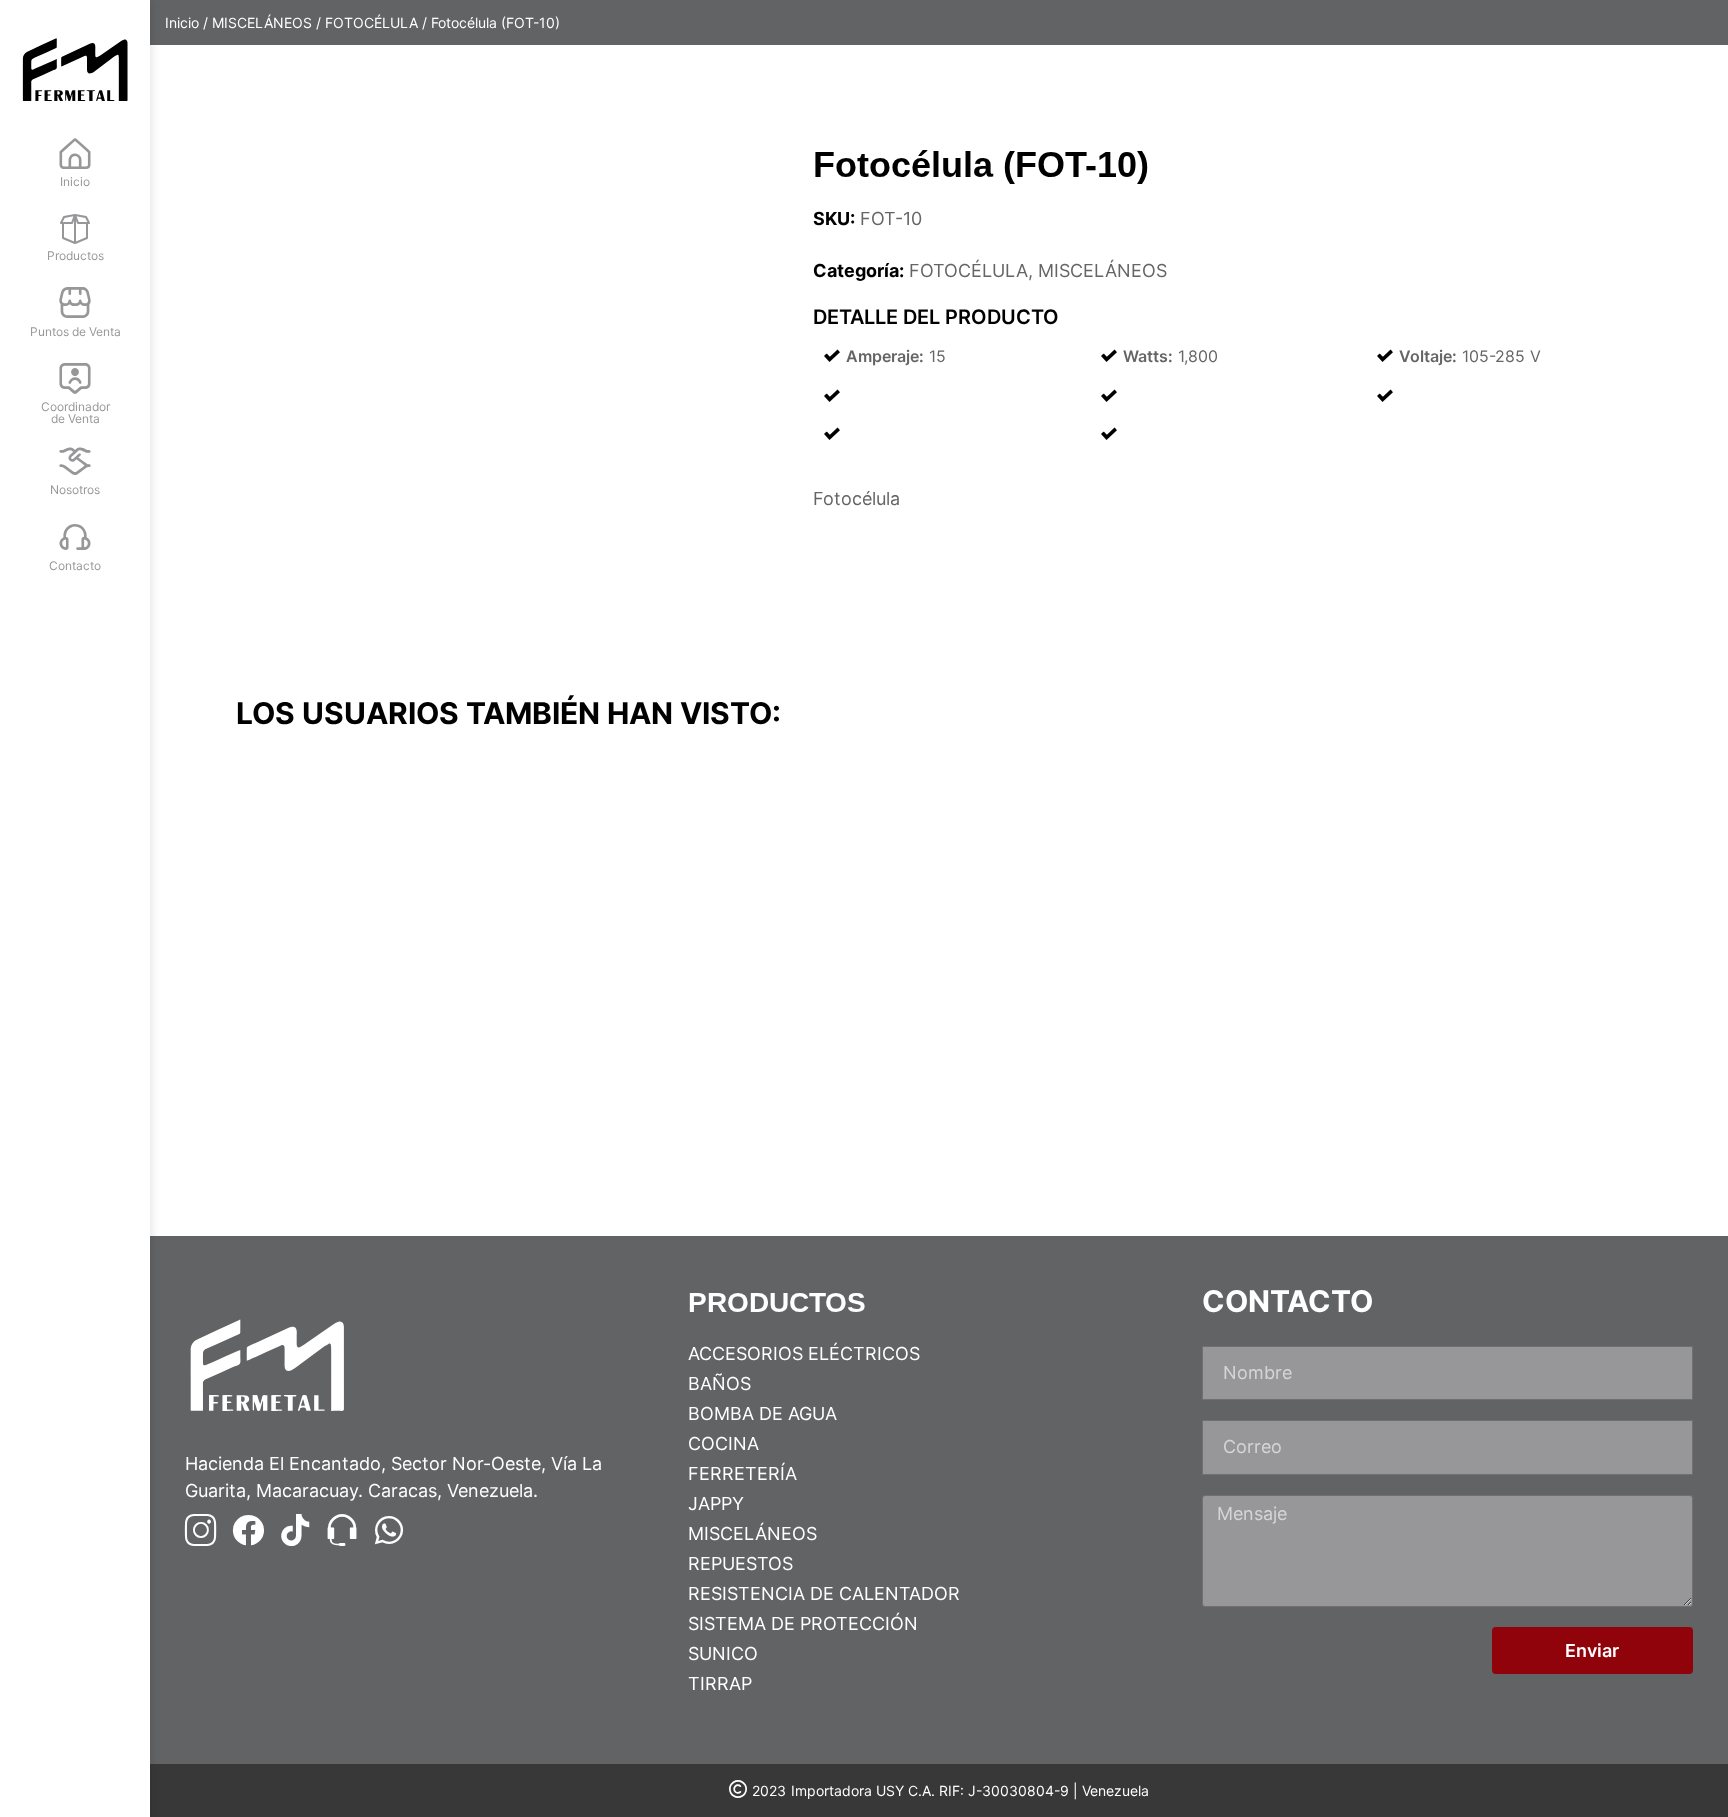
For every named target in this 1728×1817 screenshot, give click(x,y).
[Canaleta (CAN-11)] (1116, 920)
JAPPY (716, 1503)
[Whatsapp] (389, 1530)
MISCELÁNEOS (262, 22)
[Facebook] (248, 1530)
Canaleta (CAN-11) (1022, 1109)
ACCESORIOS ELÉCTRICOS (804, 1353)
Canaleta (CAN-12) (1377, 1109)
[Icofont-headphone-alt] (342, 1530)
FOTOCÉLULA (371, 22)
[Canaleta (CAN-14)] (408, 920)
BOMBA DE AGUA (762, 1413)
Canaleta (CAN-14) (315, 1109)
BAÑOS (719, 1383)
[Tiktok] (295, 1530)
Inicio (182, 22)
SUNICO (723, 1653)
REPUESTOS (740, 1563)
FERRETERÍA (742, 1473)
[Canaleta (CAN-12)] (1470, 920)
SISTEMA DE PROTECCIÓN (803, 1623)
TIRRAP (720, 1683)
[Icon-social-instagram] (201, 1530)
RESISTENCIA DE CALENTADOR (824, 1593)
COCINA (723, 1443)
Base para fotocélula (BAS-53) (712, 1109)
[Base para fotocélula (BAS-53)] (762, 920)
